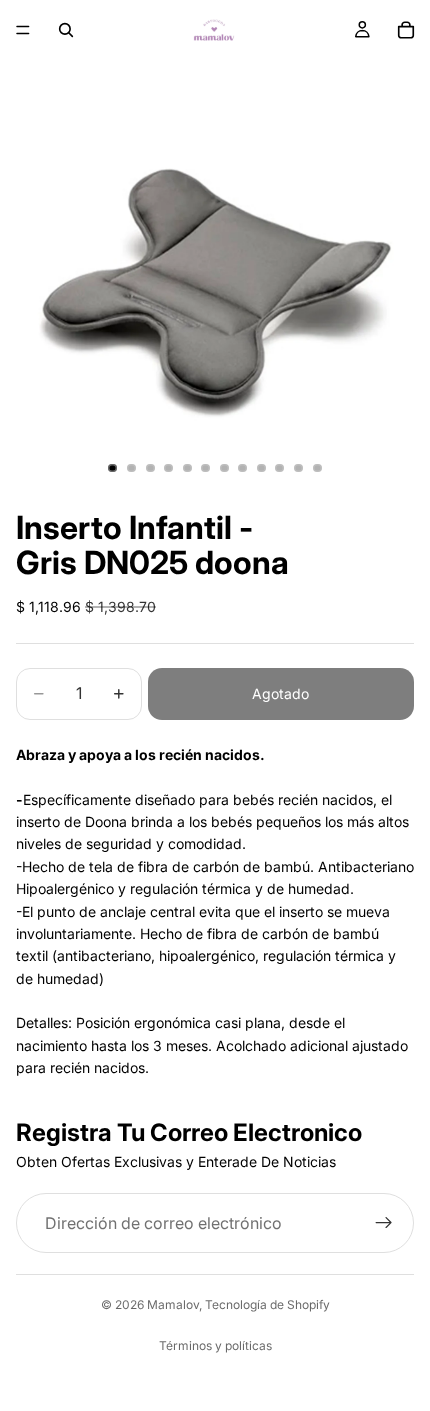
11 (299, 468)
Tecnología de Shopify (267, 1304)
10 (280, 468)
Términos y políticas (215, 1345)
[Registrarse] (384, 1223)
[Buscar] (66, 30)
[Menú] (23, 30)
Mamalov (173, 1304)
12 (317, 468)
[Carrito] (406, 30)
